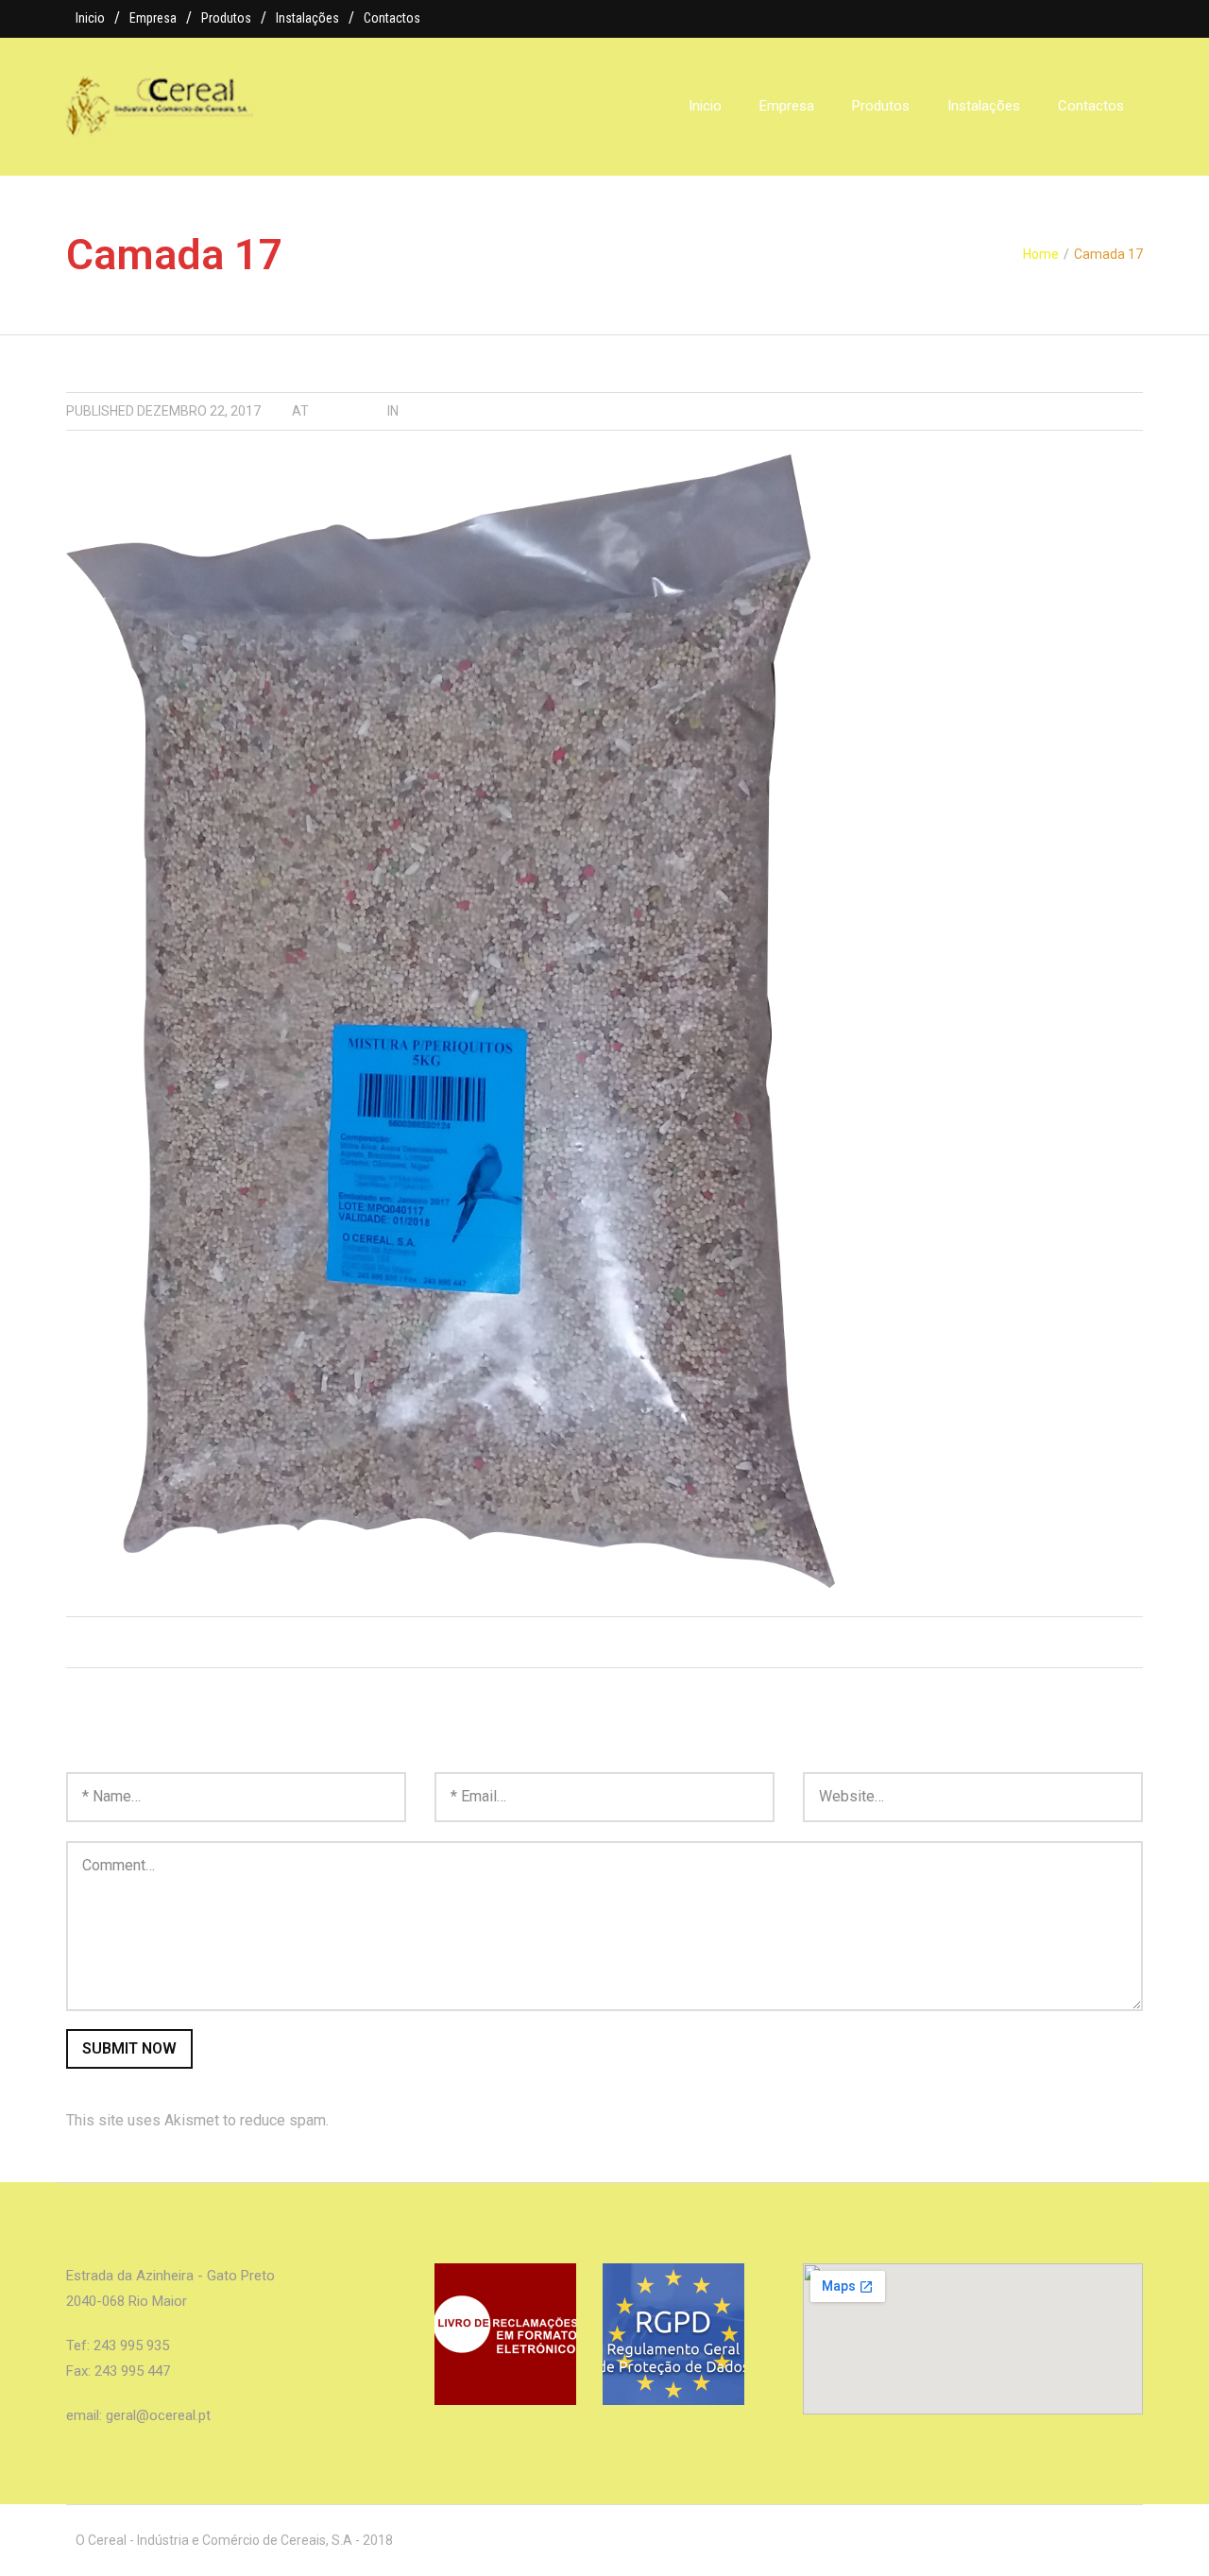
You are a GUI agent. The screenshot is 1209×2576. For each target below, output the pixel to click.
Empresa (153, 18)
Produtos (226, 18)
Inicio (90, 18)
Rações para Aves (464, 411)
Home (1041, 254)
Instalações (307, 18)
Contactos (392, 18)
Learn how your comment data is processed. (478, 2120)
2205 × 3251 (348, 411)
